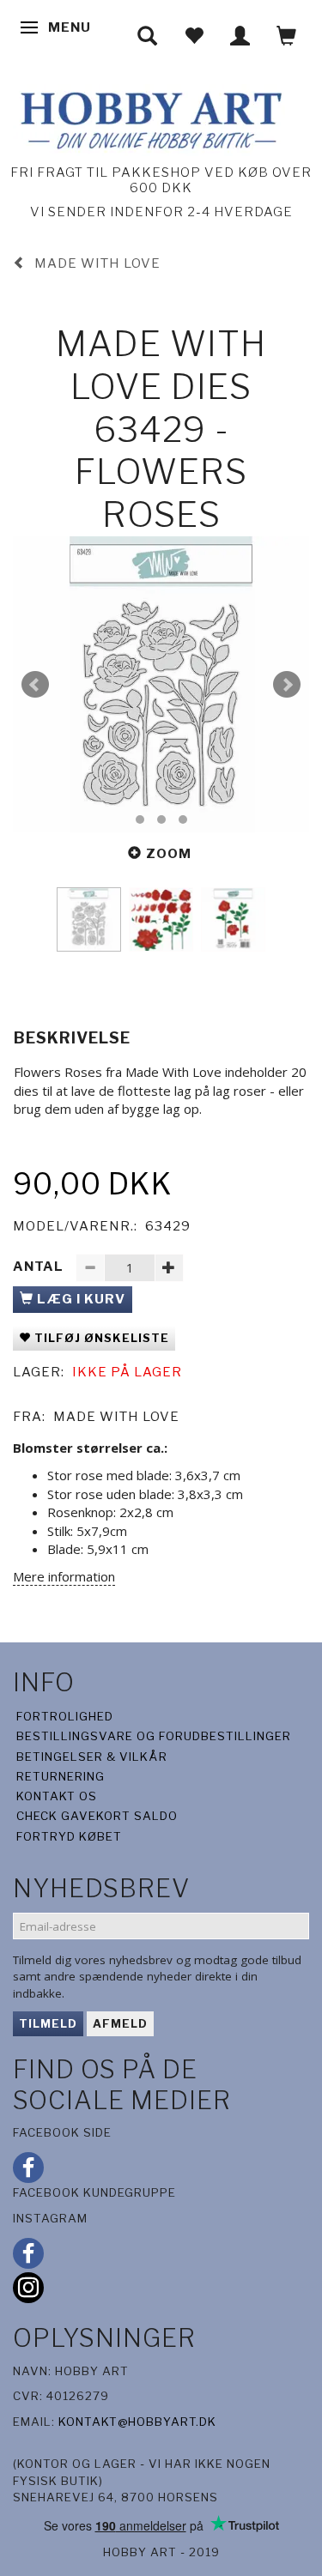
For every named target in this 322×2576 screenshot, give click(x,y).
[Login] (240, 36)
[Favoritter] (194, 36)
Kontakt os (57, 1796)
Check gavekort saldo (97, 1816)
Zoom (169, 854)
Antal (40, 1267)
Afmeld (120, 2023)
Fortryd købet (69, 1836)
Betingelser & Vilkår (92, 1757)
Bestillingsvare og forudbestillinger (154, 1736)
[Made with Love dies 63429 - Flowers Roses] (161, 684)
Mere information (64, 1576)
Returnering (61, 1776)
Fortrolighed (65, 1716)
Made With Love (116, 1417)
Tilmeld (48, 2023)
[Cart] (287, 36)
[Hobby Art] (149, 118)
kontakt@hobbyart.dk (137, 2422)
